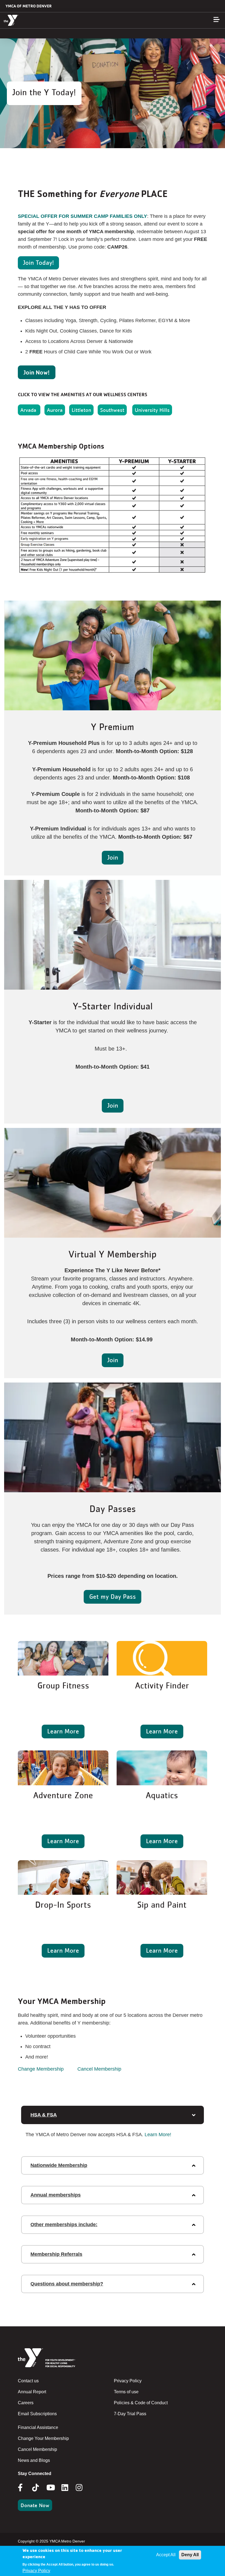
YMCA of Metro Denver (29, 6)
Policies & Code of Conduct (141, 2403)
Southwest (112, 410)
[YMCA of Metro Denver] (37, 20)
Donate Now (35, 2505)
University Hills (152, 410)
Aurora (55, 410)
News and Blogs (34, 2460)
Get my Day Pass (113, 1596)
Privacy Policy (128, 2381)
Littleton (81, 410)
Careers (26, 2403)
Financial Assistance (38, 2427)
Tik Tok (36, 2491)
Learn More (63, 1731)
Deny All (190, 2555)
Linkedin (69, 2488)
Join (113, 857)
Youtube (50, 2488)
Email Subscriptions (37, 2414)
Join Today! (38, 262)
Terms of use (126, 2392)
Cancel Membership (99, 2069)
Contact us (28, 2381)
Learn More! (158, 2135)
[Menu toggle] (216, 19)
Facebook (24, 2488)
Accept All (166, 2555)
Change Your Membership (43, 2438)
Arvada (29, 410)
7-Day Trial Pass (130, 2414)
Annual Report (32, 2392)
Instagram (83, 2488)
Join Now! (37, 372)
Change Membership (41, 2069)
